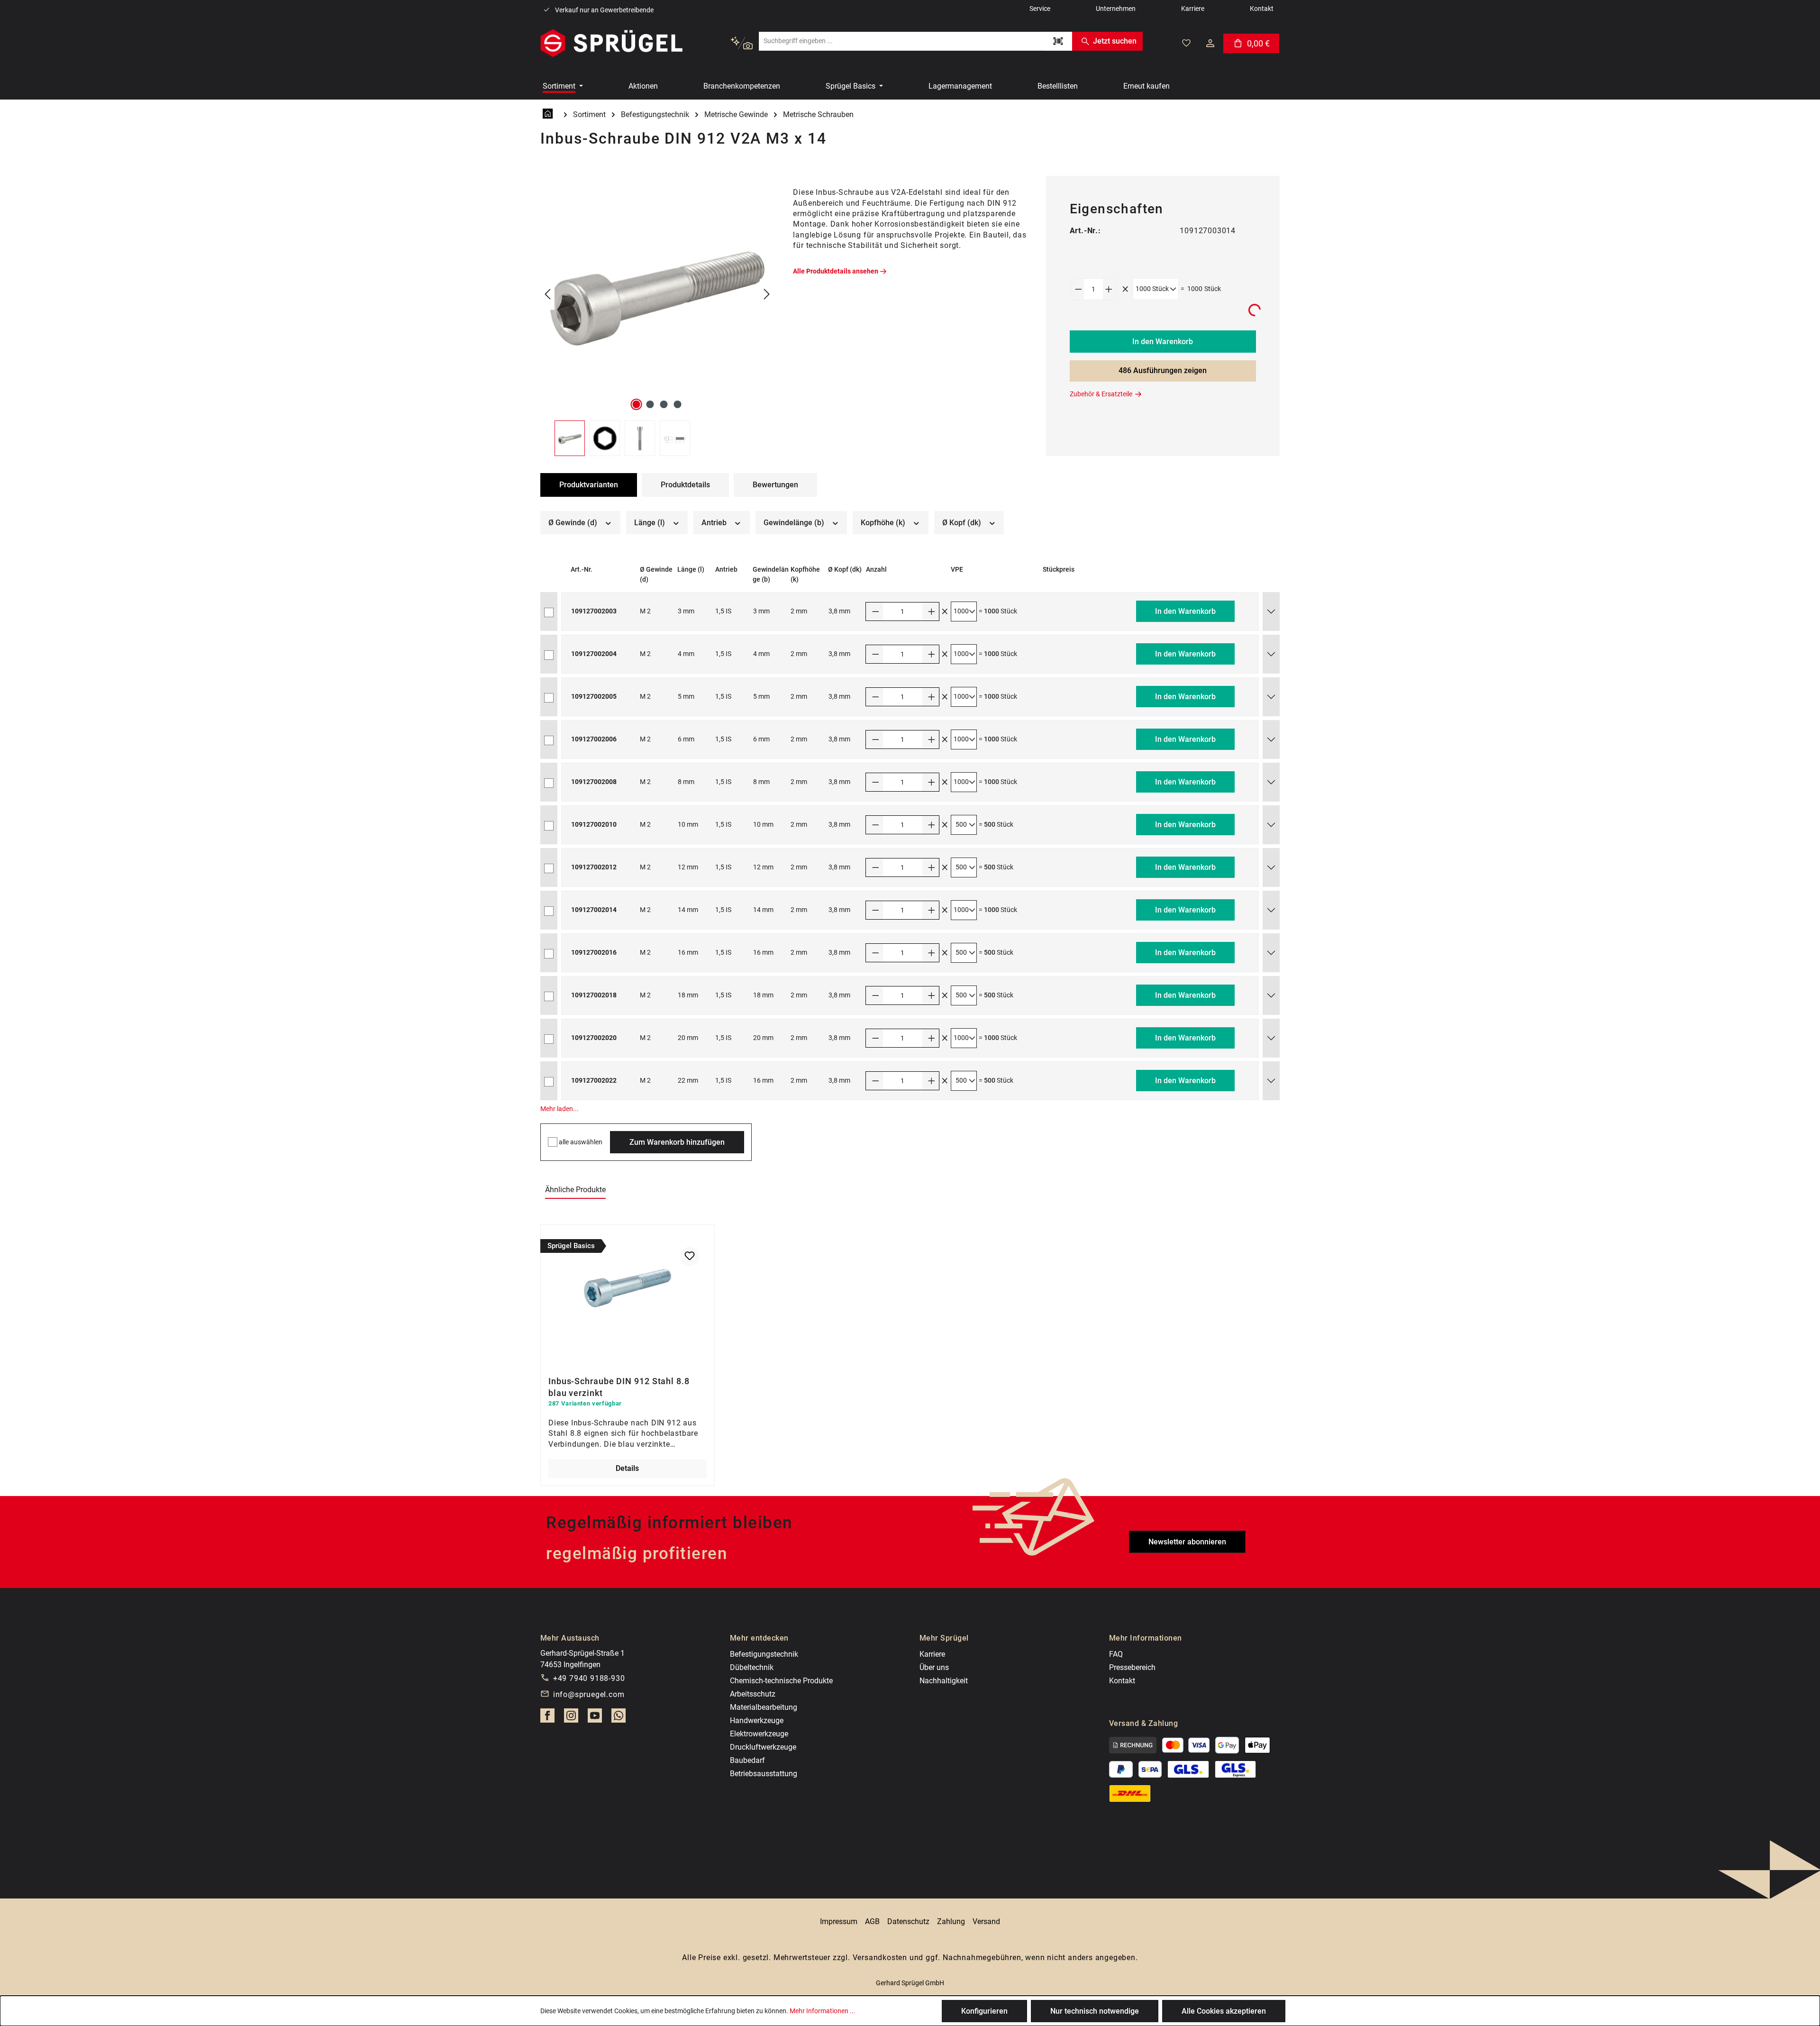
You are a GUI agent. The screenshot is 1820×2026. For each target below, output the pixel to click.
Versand (986, 1921)
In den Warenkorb (1163, 342)
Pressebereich (1132, 1667)
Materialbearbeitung (764, 1707)
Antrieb (715, 523)
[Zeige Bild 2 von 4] (650, 404)
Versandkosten (880, 1958)
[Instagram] (571, 1718)
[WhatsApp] (619, 1718)
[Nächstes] (767, 295)
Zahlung (951, 1921)
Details (627, 1468)
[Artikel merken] (690, 1256)
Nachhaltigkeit (944, 1681)
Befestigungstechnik (764, 1654)
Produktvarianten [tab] (589, 485)
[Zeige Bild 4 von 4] (678, 404)
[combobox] (901, 41)
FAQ (1116, 1654)
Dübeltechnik (752, 1667)
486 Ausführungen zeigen (1163, 370)
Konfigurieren (984, 2011)
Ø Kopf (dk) (963, 523)
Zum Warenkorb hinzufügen (677, 1142)
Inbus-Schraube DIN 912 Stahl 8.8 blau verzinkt (619, 1386)
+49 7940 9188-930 (589, 1678)
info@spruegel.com (589, 1694)
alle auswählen (581, 1142)
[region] (657, 316)
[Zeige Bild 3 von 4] (664, 404)
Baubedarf (747, 1760)
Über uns (934, 1667)
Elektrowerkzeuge (759, 1734)
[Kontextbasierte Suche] (742, 43)
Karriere (932, 1654)
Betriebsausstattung (764, 1774)
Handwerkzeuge (757, 1720)
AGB (872, 1921)
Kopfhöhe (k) (884, 523)
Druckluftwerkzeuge (763, 1747)
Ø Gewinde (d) (574, 523)
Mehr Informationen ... (823, 2011)
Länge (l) (651, 523)
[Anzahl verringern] (1078, 289)
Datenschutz (908, 1921)
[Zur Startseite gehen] (611, 43)
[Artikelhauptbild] (657, 295)
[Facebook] (547, 1718)
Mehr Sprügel (944, 1638)
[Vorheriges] (547, 295)
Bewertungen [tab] (775, 485)
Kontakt (1122, 1681)
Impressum (839, 1921)
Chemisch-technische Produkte (781, 1681)
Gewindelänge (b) (795, 523)
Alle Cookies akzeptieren (1224, 2011)
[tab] (685, 485)
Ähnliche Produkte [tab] (575, 1190)
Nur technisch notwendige (1095, 2011)
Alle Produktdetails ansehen (836, 271)
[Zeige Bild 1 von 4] (637, 404)
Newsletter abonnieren (1187, 1542)
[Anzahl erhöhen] (1109, 289)
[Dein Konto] (1210, 43)
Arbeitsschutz (753, 1694)
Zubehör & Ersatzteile (1101, 394)
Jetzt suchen (1115, 41)
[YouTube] (595, 1718)
